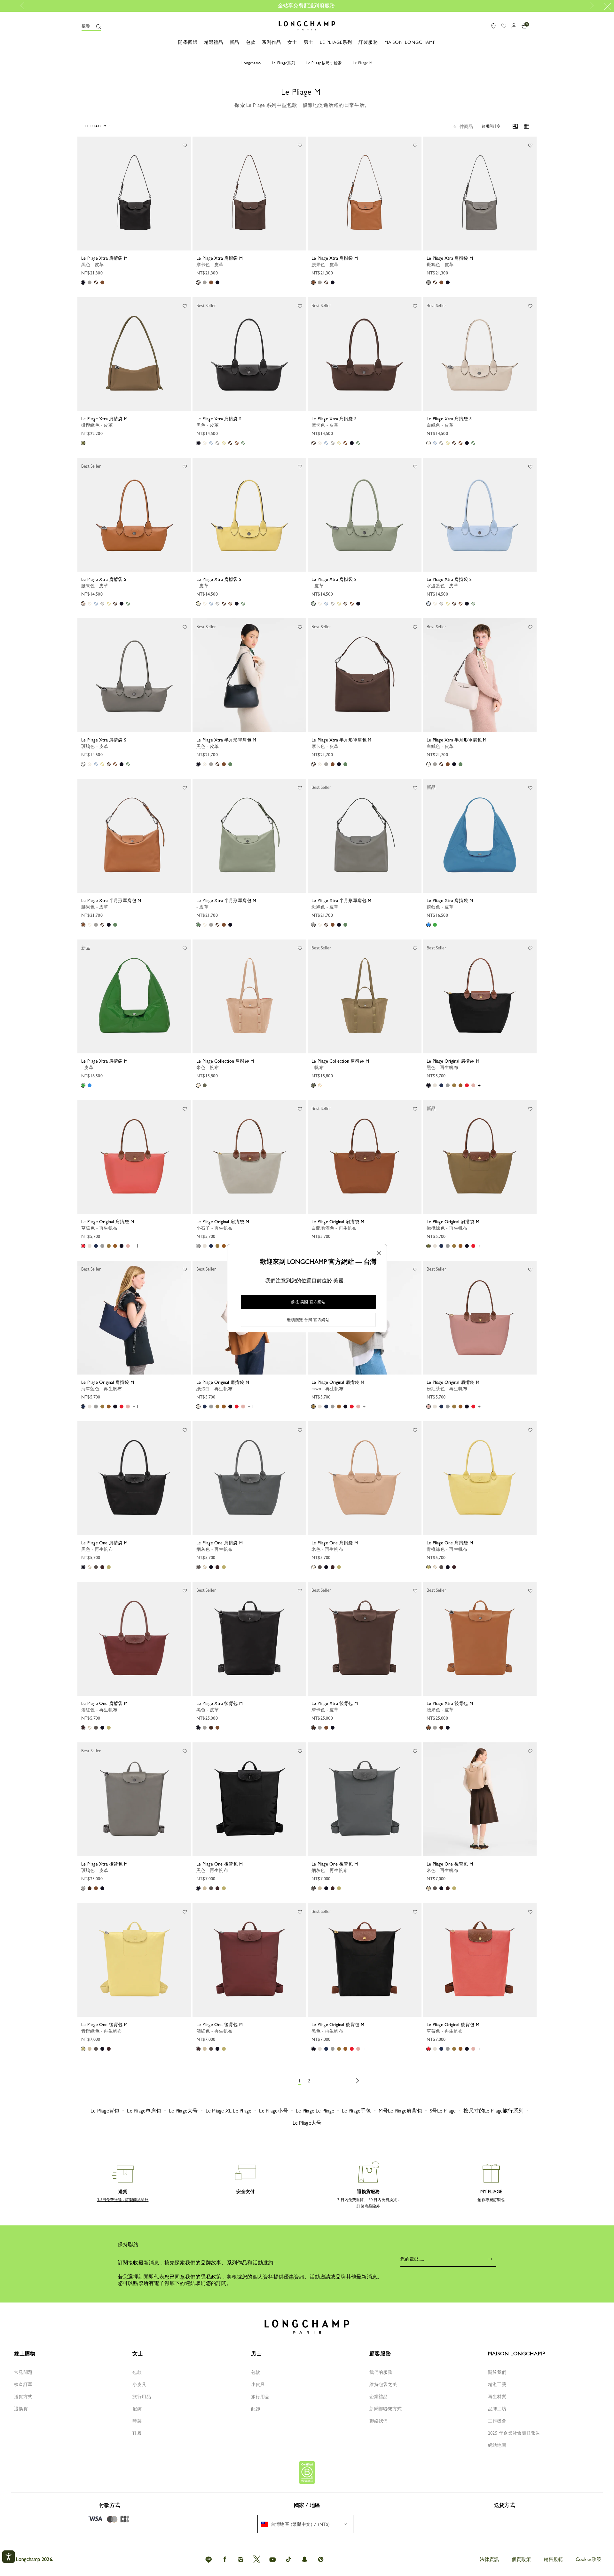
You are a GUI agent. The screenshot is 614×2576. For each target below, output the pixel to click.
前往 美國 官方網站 (308, 1302)
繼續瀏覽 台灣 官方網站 (308, 1320)
